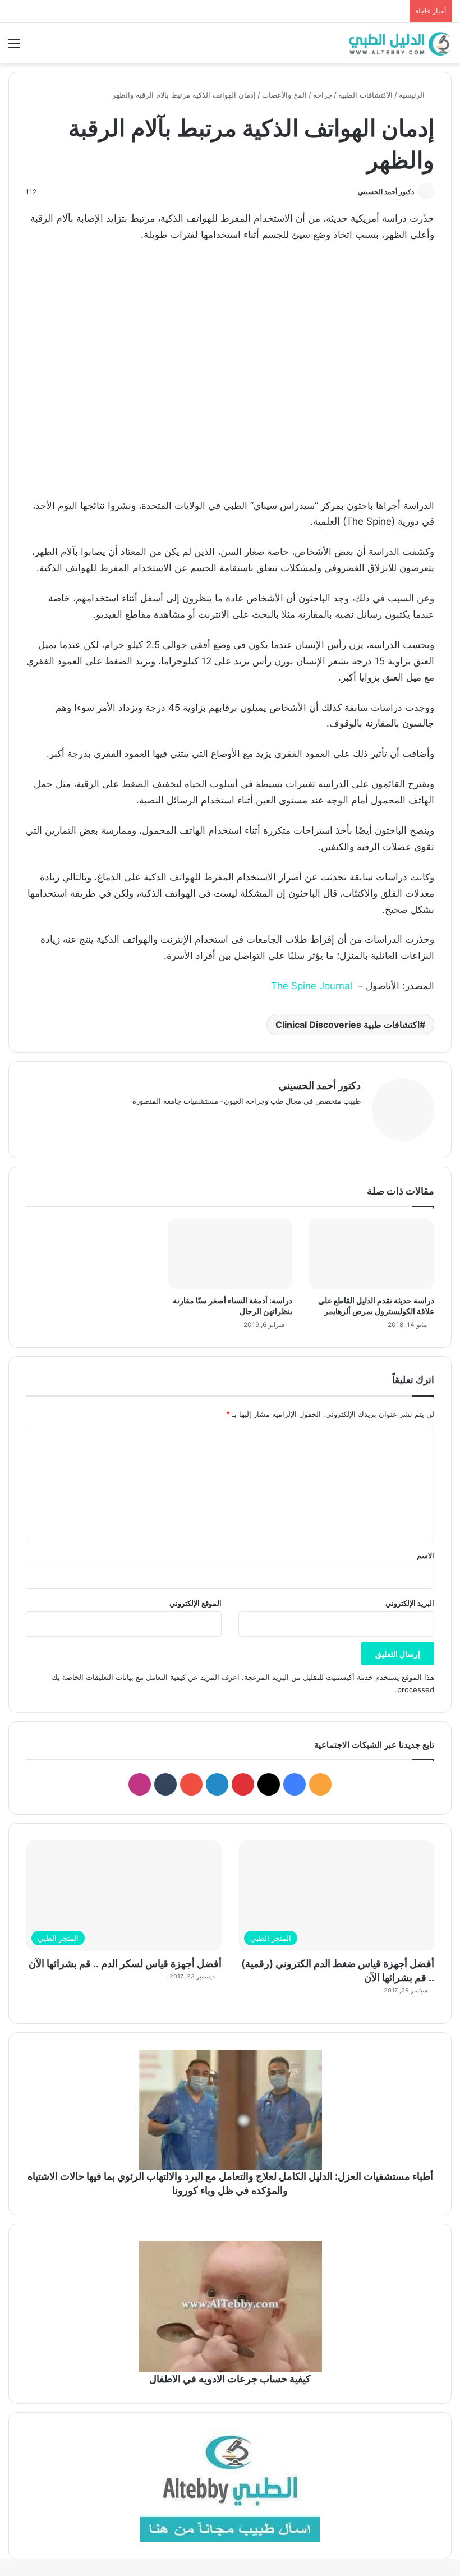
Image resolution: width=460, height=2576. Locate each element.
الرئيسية (413, 95)
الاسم (426, 1555)
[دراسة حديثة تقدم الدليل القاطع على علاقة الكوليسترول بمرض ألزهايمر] (372, 1254)
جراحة (323, 95)
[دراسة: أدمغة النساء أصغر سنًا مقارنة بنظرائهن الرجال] (230, 1254)
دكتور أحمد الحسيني (386, 192)
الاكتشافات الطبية (365, 95)
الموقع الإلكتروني (196, 1603)
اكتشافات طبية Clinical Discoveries (348, 1025)
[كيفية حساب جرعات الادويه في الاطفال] (230, 2307)
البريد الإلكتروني (410, 1603)
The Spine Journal (312, 986)
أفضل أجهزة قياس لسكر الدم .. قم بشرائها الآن (125, 1964)
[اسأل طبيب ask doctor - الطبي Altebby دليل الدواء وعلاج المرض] (230, 2486)
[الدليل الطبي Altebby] (398, 43)
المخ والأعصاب (284, 95)
